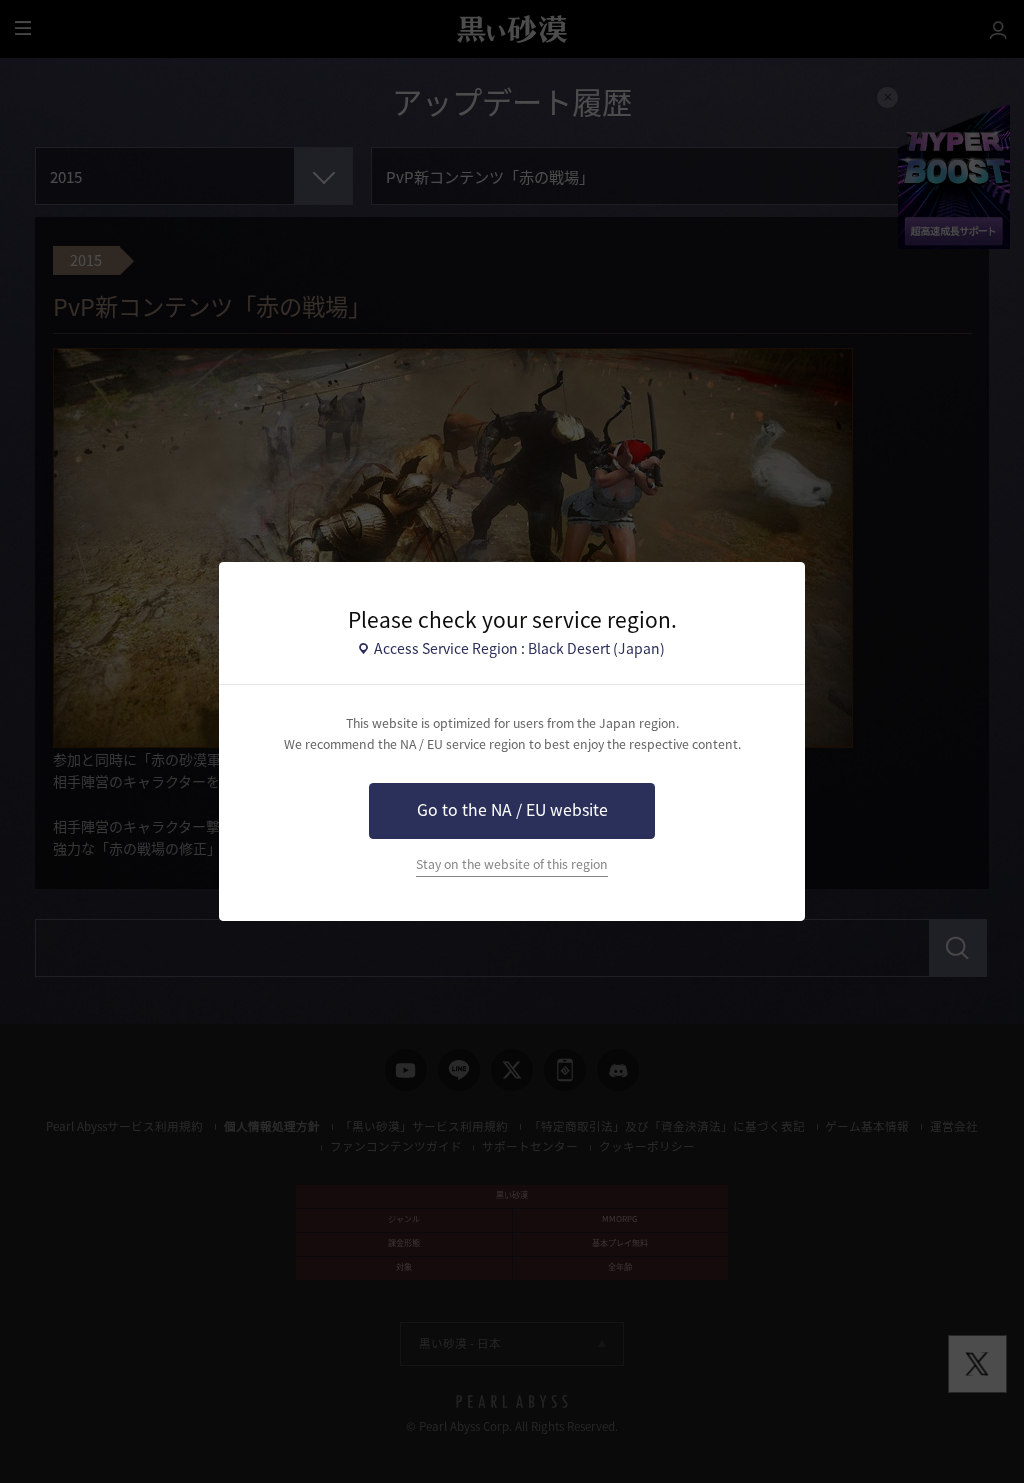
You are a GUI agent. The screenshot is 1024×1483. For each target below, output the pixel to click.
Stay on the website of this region (512, 864)
